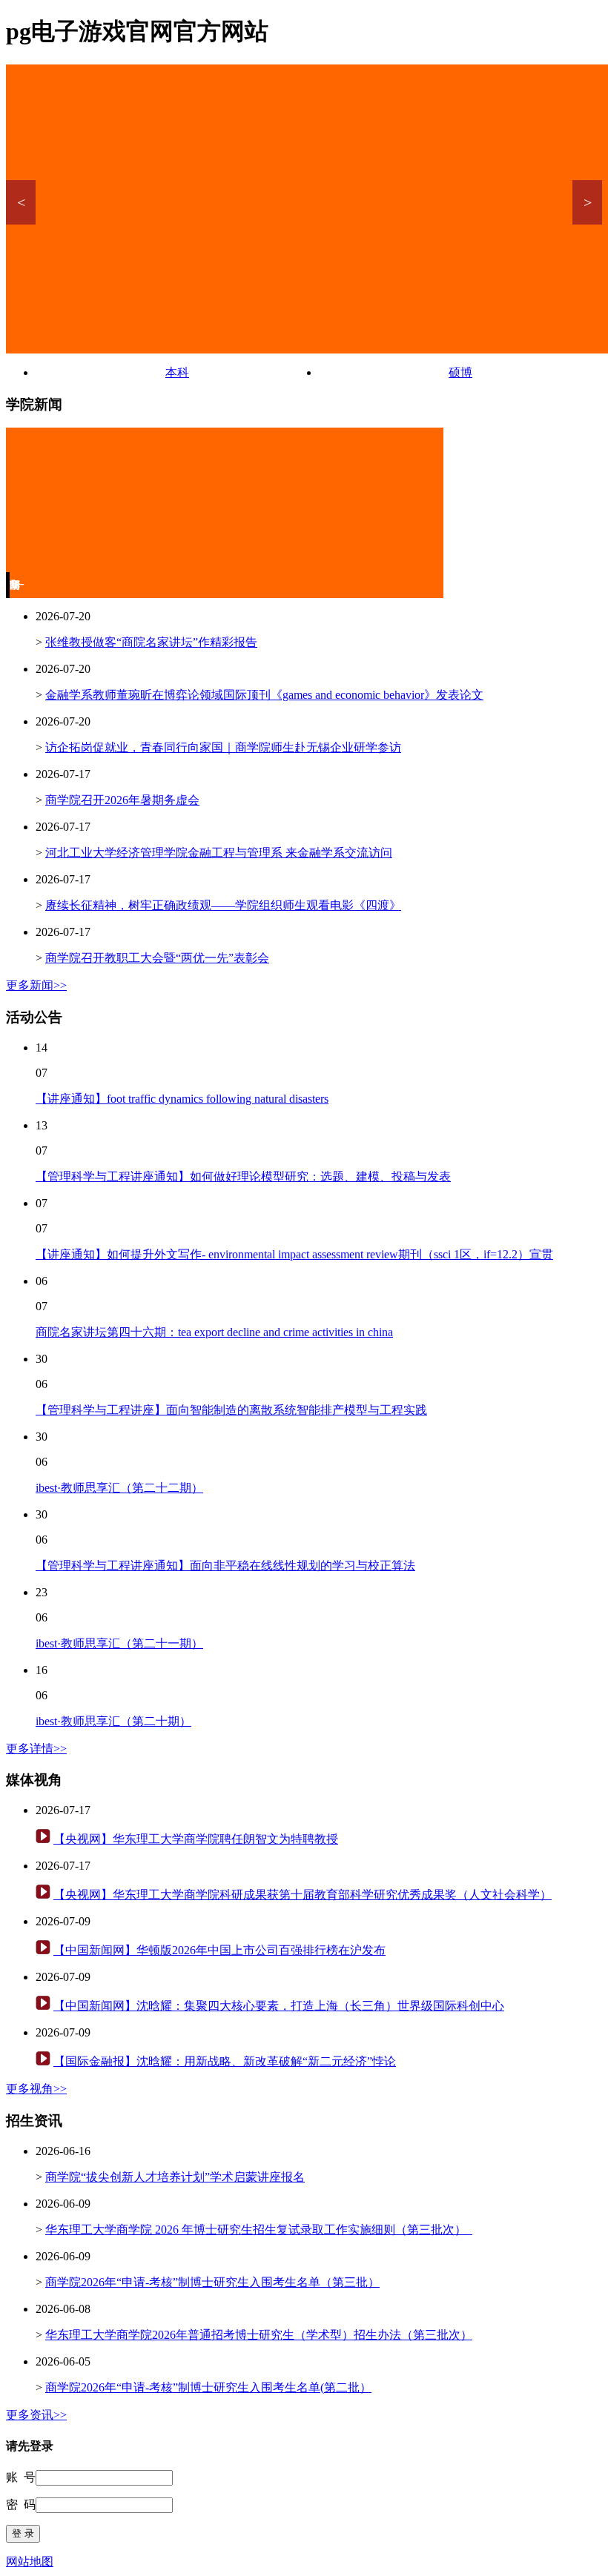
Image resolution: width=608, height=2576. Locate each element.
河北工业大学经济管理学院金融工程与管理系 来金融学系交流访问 (219, 853)
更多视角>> (36, 2089)
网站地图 (30, 2562)
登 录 (23, 2533)
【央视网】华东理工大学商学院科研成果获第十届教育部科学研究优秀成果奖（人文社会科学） (303, 1895)
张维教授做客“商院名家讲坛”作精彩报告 (151, 642)
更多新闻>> (36, 985)
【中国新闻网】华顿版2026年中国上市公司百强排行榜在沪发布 (219, 1950)
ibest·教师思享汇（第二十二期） (119, 1488)
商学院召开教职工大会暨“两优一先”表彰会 (157, 958)
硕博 (460, 372)
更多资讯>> (36, 2415)
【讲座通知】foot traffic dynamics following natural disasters (182, 1099)
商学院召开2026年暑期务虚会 (122, 800)
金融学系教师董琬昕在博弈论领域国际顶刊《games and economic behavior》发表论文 (264, 695)
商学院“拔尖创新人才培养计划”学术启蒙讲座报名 (175, 2177)
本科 (177, 372)
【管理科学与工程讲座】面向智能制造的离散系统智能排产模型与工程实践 (231, 1410)
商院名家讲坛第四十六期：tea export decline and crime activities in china (214, 1332)
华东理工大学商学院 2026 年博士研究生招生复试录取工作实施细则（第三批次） (259, 2230)
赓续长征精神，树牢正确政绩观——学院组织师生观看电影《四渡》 (223, 905)
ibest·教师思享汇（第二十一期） (119, 1643)
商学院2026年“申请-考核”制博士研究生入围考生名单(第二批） (208, 2387)
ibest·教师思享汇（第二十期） (113, 1721)
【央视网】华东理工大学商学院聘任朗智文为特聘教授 (196, 1839)
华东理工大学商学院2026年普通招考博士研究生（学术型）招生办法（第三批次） (259, 2335)
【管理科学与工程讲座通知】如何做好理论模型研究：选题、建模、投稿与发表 (243, 1176)
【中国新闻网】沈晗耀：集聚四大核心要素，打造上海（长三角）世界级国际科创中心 (279, 2006)
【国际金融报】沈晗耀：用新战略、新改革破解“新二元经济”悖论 (225, 2061)
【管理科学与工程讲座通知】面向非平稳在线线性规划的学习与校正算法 (225, 1566)
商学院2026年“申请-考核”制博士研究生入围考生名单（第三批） (212, 2282)
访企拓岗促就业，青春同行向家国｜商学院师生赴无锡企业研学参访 (223, 747)
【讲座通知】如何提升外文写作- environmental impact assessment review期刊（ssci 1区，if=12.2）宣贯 (294, 1254)
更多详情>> (36, 1749)
